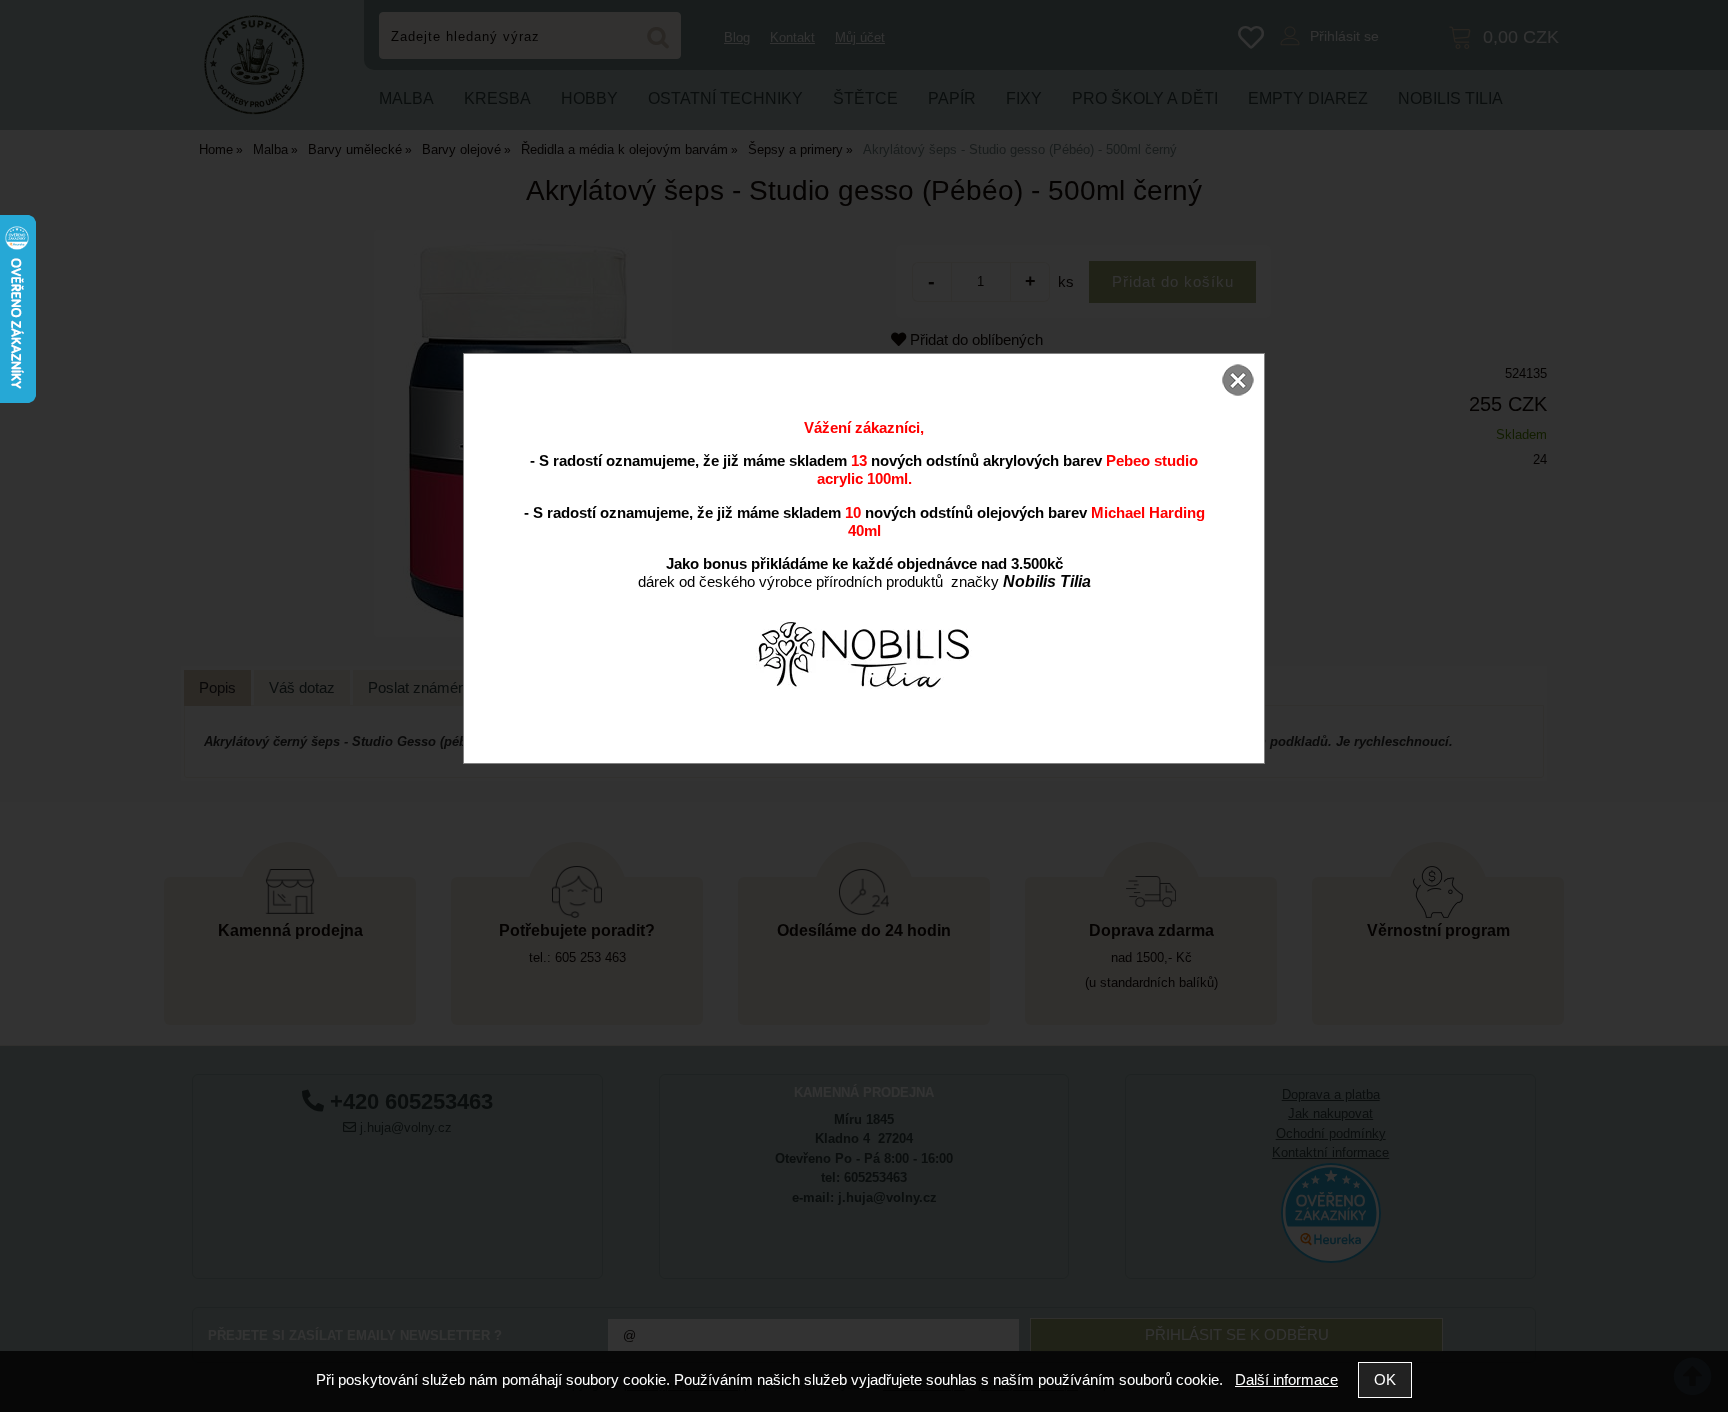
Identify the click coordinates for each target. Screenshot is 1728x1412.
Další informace (1286, 1379)
